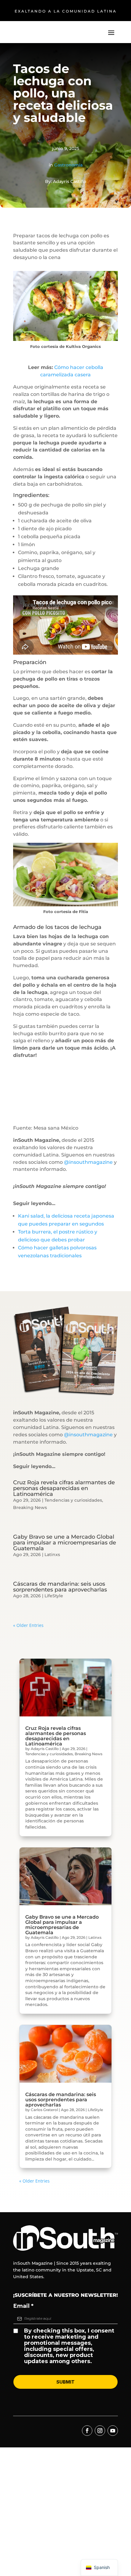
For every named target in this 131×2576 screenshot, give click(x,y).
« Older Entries (28, 1625)
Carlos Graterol (44, 2110)
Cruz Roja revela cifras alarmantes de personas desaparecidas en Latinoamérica (64, 1488)
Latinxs (52, 1555)
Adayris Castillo (45, 1749)
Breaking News (30, 1507)
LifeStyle (54, 1596)
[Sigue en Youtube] (113, 2431)
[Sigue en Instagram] (100, 2431)
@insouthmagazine (88, 1162)
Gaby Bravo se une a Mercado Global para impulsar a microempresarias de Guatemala (65, 1543)
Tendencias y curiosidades (73, 1500)
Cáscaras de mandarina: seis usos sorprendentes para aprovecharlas (60, 1587)
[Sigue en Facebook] (87, 2431)
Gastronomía (68, 165)
